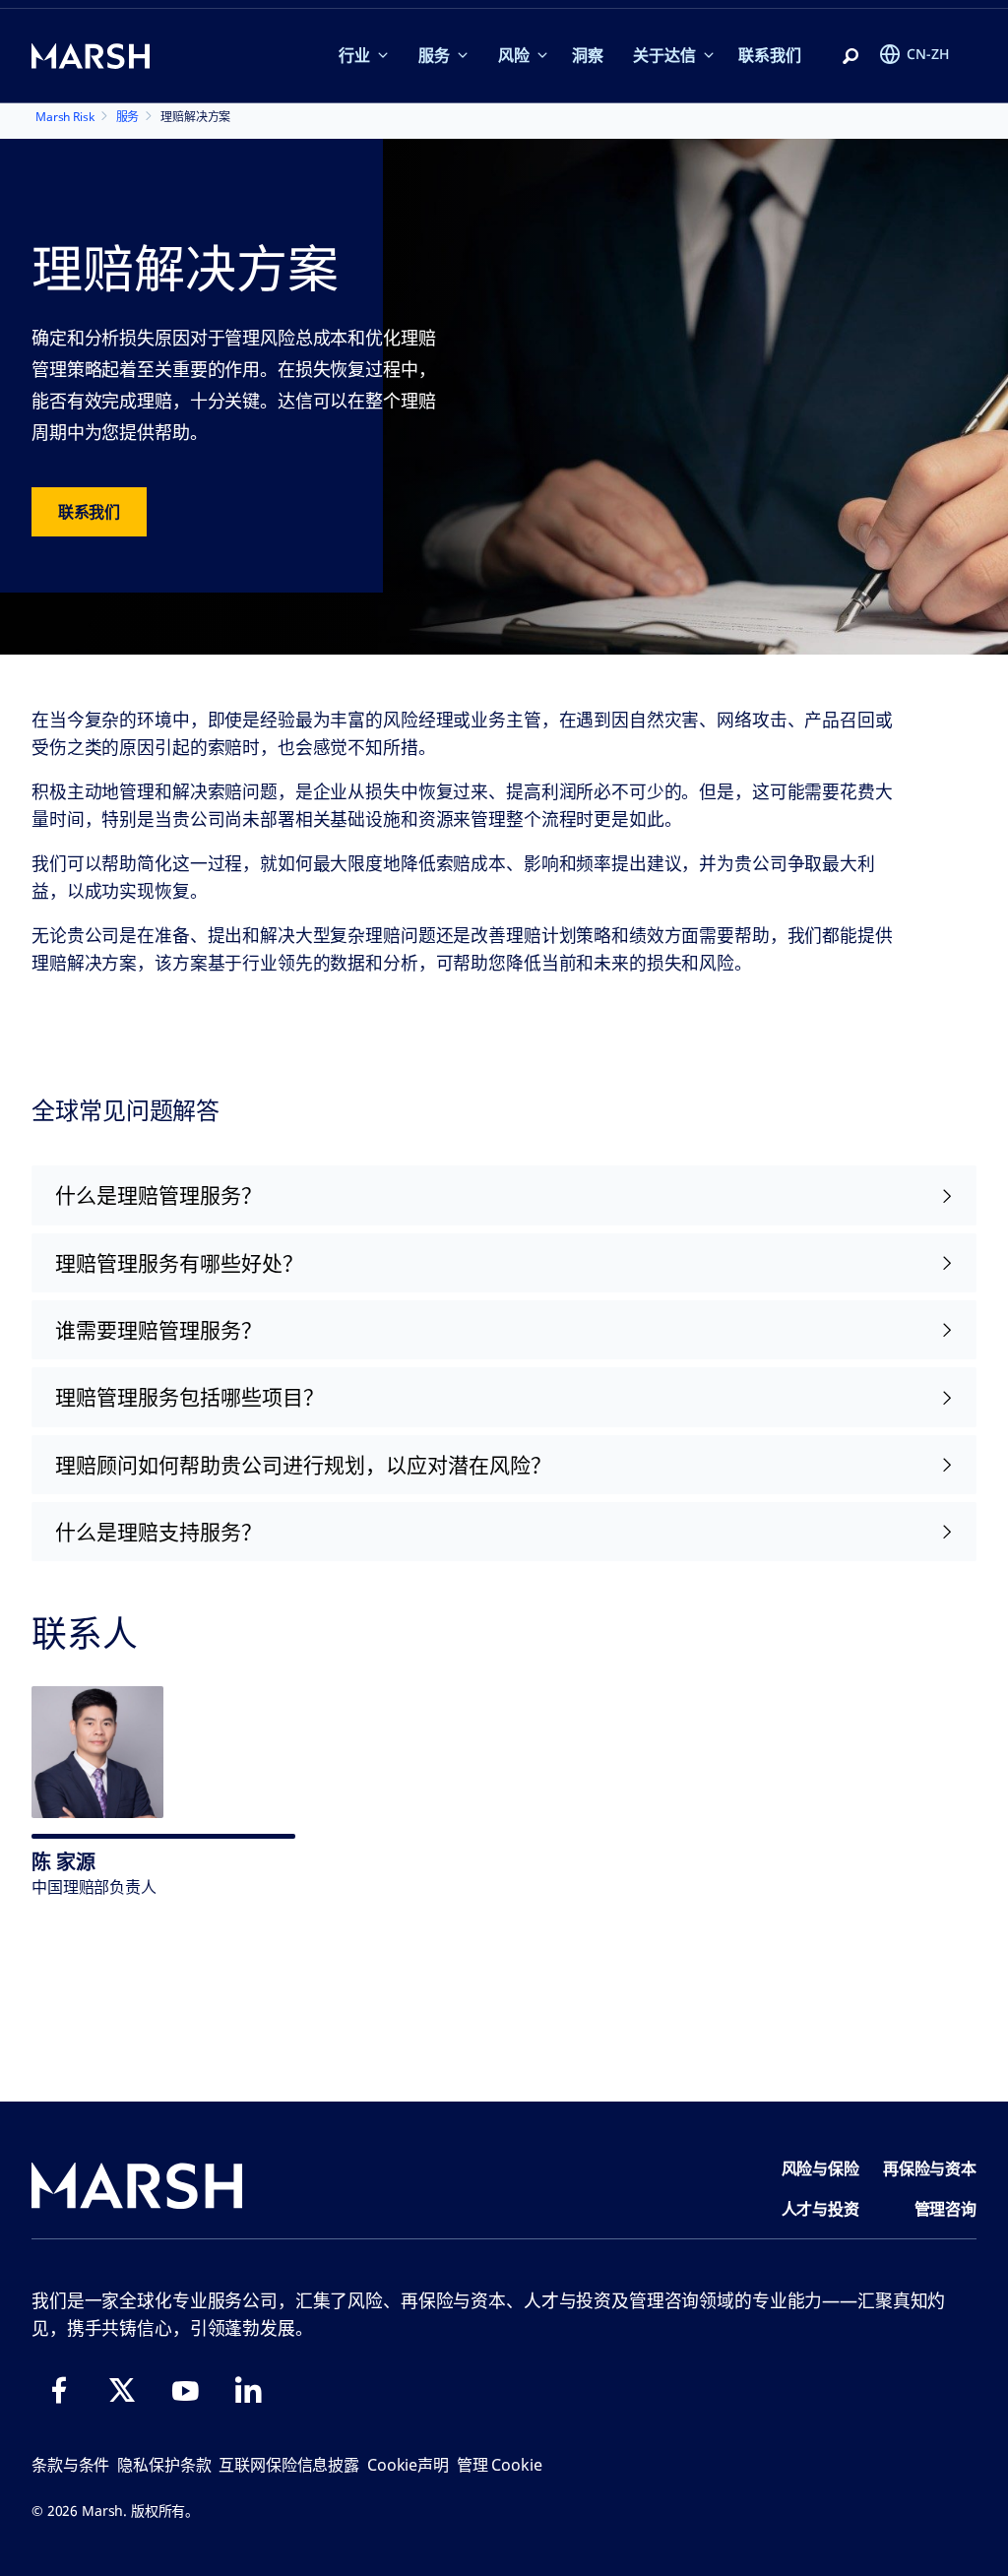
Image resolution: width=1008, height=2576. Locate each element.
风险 (514, 55)
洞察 (588, 55)
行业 (354, 55)
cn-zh (928, 54)
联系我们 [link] (89, 512)
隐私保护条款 (164, 2465)
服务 (434, 55)
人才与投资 (820, 2209)
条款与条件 (70, 2465)
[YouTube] (185, 2390)
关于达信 (664, 55)
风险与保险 (820, 2168)
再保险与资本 (930, 2168)
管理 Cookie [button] (500, 2465)
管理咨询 (945, 2209)
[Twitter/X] (122, 2390)
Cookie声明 (408, 2465)
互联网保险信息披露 (289, 2465)
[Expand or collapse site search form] (850, 57)
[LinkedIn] (248, 2390)
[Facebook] (59, 2390)
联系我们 (770, 55)
